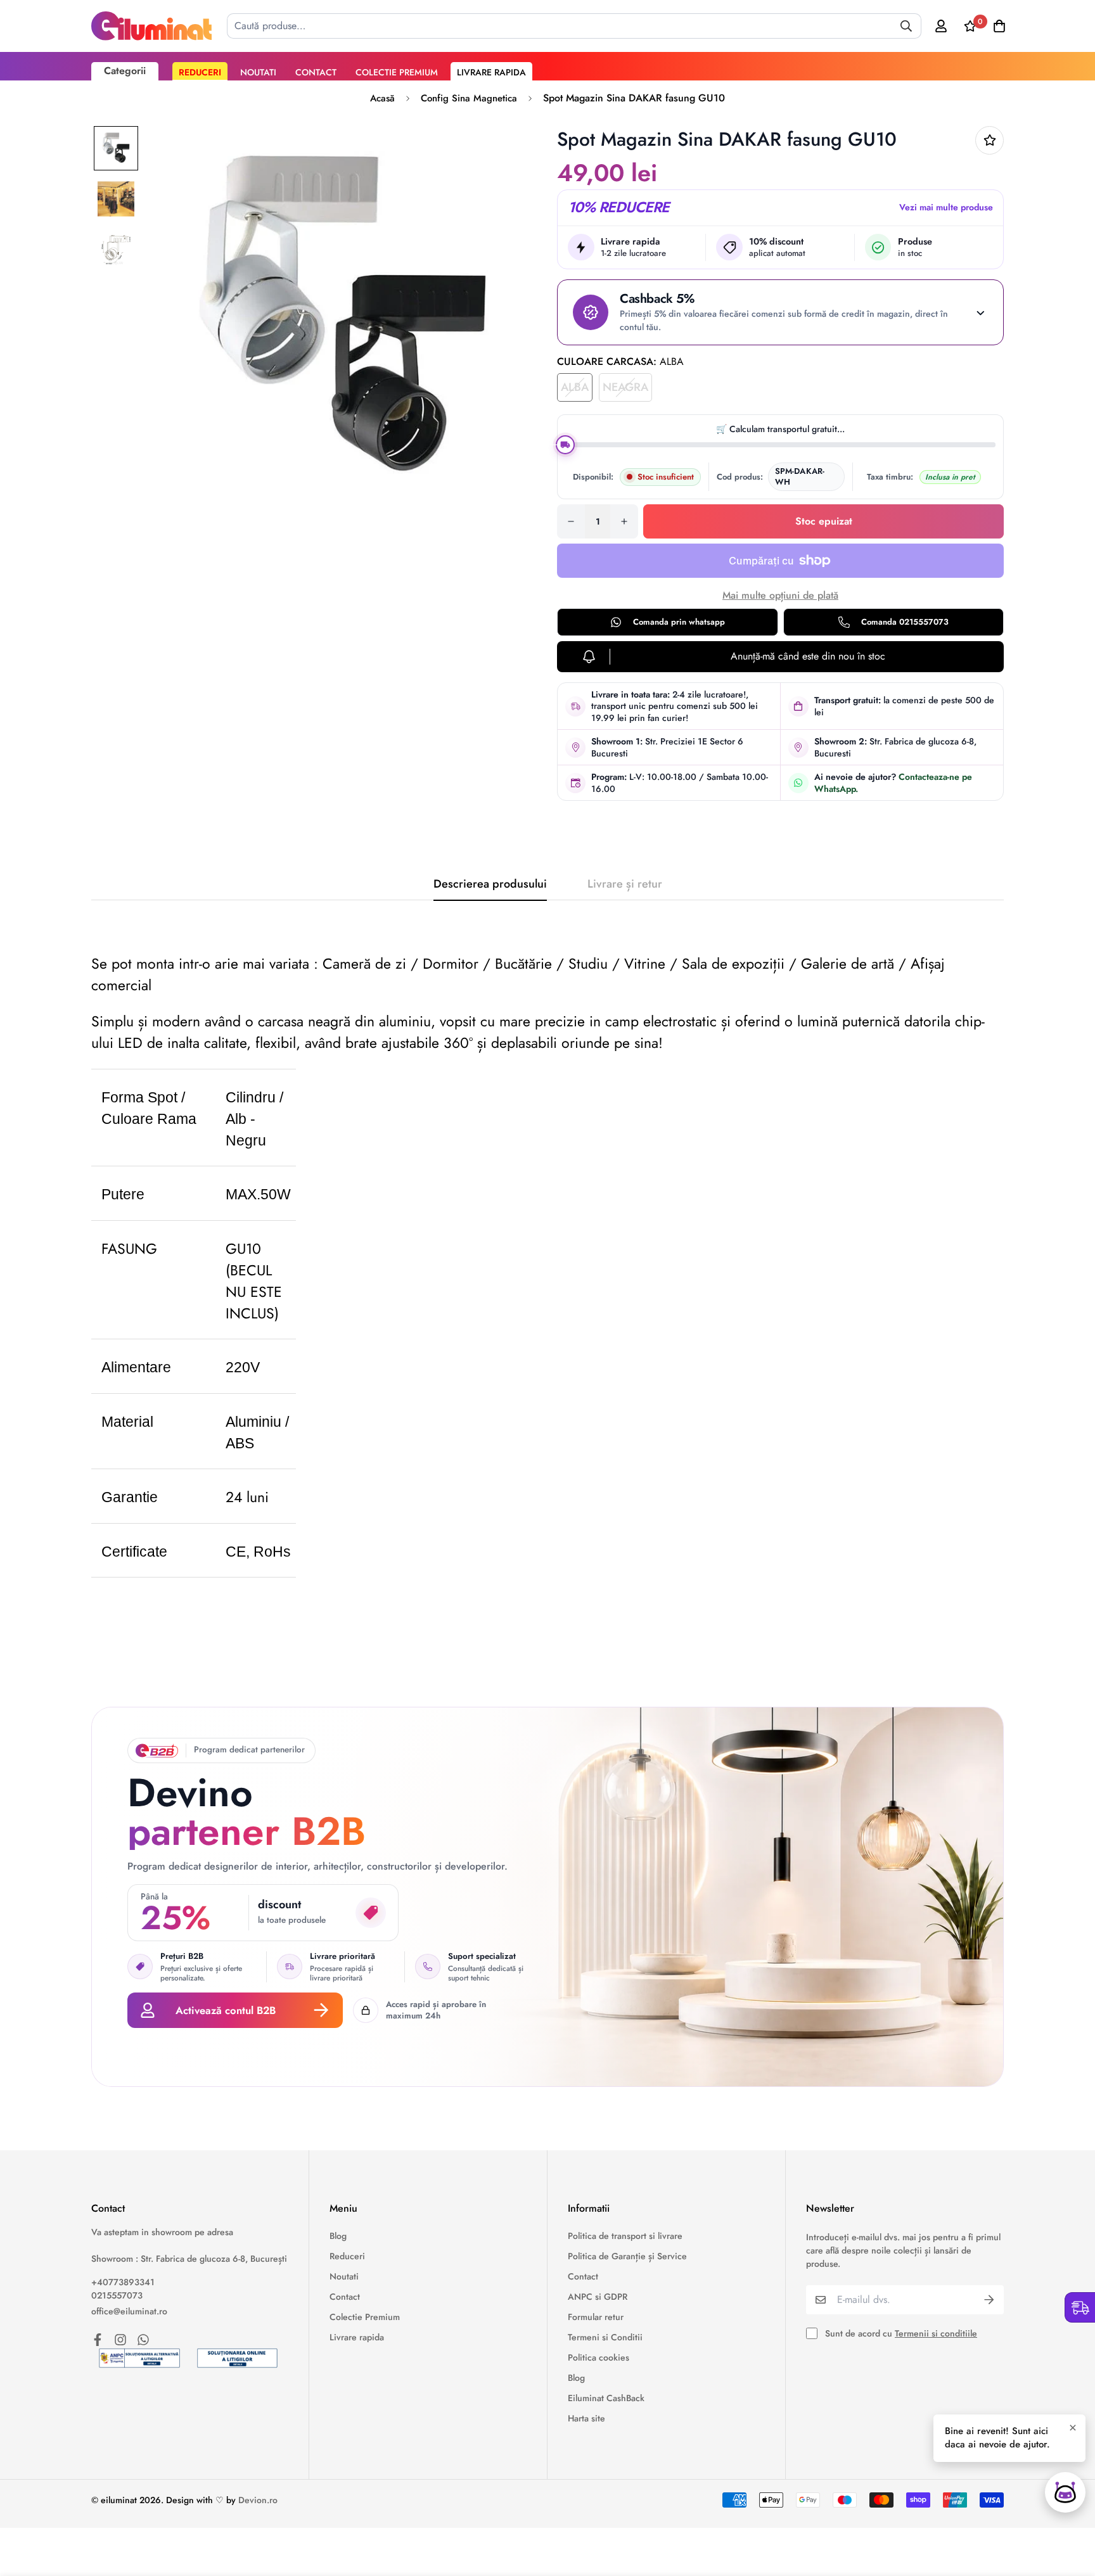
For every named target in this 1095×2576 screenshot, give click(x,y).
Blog (338, 2236)
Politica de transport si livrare (625, 2236)
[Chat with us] (1065, 2492)
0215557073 (117, 2295)
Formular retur (596, 2317)
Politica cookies (599, 2357)
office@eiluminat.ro (129, 2311)
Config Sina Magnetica (469, 98)
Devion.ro (258, 2500)
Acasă (382, 98)
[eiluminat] (151, 26)
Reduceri (200, 72)
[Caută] (906, 26)
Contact (316, 72)
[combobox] (574, 26)
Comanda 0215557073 (905, 622)
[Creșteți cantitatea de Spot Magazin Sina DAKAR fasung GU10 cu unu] (624, 521)
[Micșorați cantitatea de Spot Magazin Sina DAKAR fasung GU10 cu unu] (571, 521)
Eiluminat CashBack (606, 2398)
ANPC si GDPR (598, 2297)
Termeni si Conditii (605, 2337)
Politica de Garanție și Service (627, 2256)
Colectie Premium (397, 72)
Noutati (258, 72)
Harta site (586, 2418)
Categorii (125, 71)
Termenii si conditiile (936, 2333)
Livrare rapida (491, 72)
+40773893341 (123, 2282)
